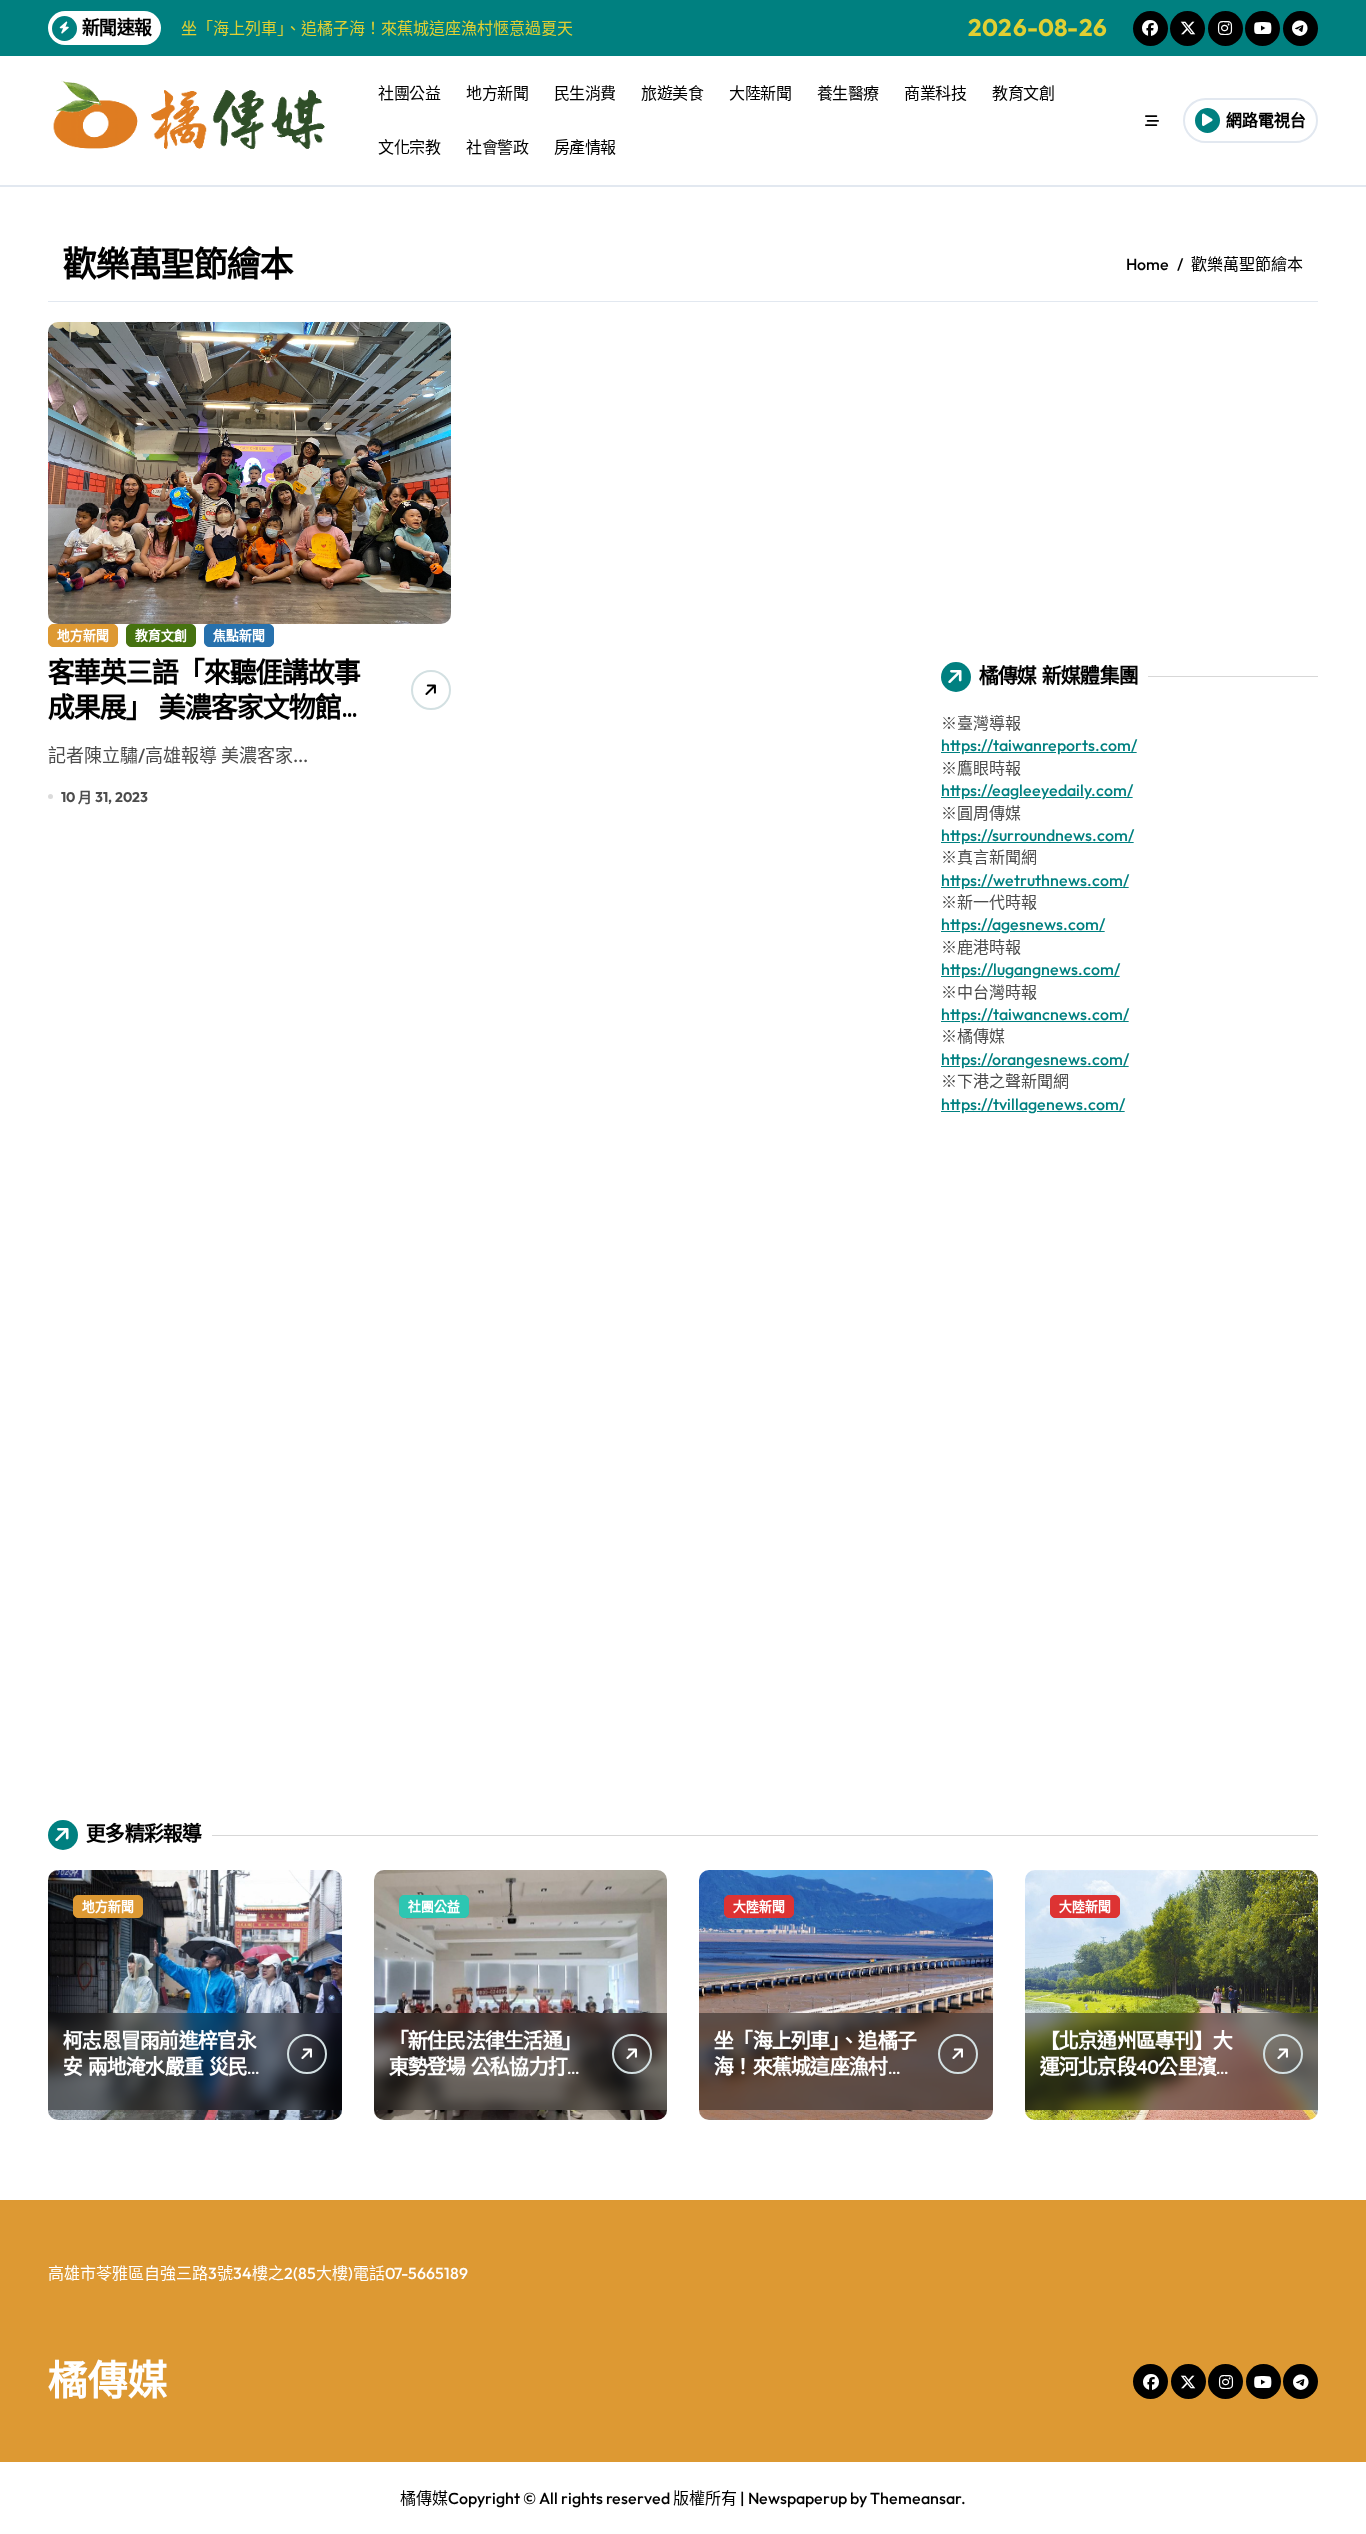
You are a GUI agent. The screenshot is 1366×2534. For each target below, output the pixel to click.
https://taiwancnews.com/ (1035, 1014)
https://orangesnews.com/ (1035, 1059)
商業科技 (935, 93)
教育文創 (1023, 93)
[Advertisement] (1132, 462)
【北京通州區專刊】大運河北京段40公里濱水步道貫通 (1138, 2066)
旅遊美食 (672, 93)
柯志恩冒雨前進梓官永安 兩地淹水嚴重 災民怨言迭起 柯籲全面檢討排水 (164, 2079)
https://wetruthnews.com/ (1035, 880)
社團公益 (409, 93)
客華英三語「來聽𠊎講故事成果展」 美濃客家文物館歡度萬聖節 (204, 707)
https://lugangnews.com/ (1030, 969)
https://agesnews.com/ (1023, 924)
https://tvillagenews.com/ (1033, 1104)
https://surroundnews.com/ (1037, 835)
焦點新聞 (239, 635)
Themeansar (915, 2498)
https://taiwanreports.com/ (1039, 745)
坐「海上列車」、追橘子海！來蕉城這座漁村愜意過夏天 (815, 2066)
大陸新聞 (760, 93)
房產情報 (585, 147)
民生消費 (585, 93)
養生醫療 (848, 93)
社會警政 (497, 147)
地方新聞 (497, 93)
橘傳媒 (108, 2379)
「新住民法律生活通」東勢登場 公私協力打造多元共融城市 (488, 2066)
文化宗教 (409, 147)
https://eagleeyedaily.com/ (1037, 790)
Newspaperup (797, 2498)
